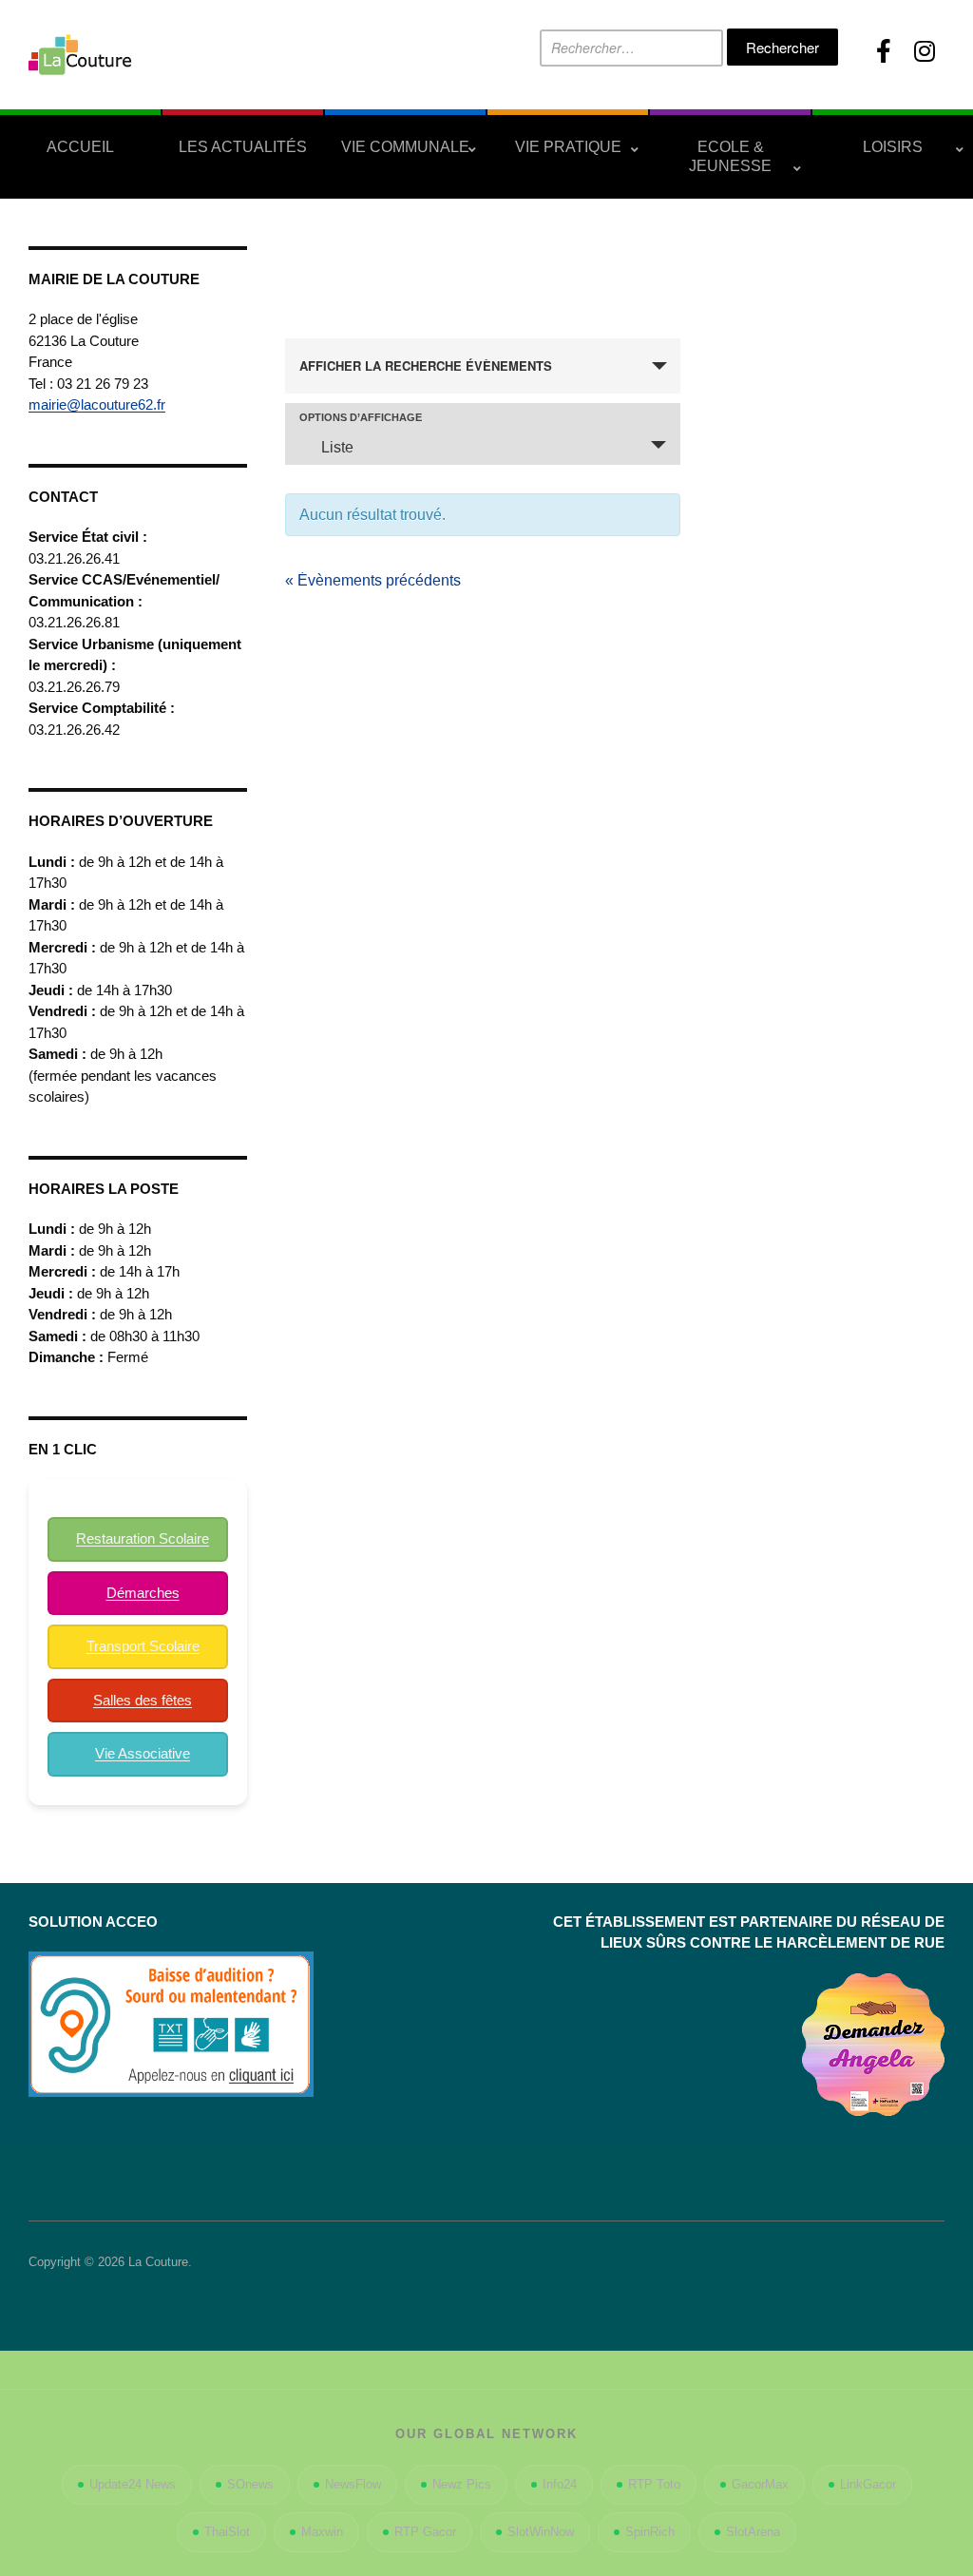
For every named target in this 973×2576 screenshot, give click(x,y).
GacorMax (760, 2484)
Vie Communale (405, 147)
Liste (337, 447)
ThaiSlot (227, 2532)
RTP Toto (654, 2484)
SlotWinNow (541, 2532)
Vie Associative (143, 1753)
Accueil (80, 147)
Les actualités (243, 147)
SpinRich (650, 2532)
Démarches (143, 1593)
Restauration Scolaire (143, 1538)
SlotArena (753, 2532)
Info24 (560, 2484)
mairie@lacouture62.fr (97, 404)
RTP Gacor (425, 2532)
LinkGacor (868, 2484)
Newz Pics (462, 2484)
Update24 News (133, 2484)
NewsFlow (353, 2484)
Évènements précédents (373, 580)
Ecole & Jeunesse (730, 156)
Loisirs (893, 147)
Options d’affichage (361, 418)
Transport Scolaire (143, 1646)
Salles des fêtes (143, 1700)
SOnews (250, 2484)
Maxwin (322, 2532)
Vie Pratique (568, 147)
